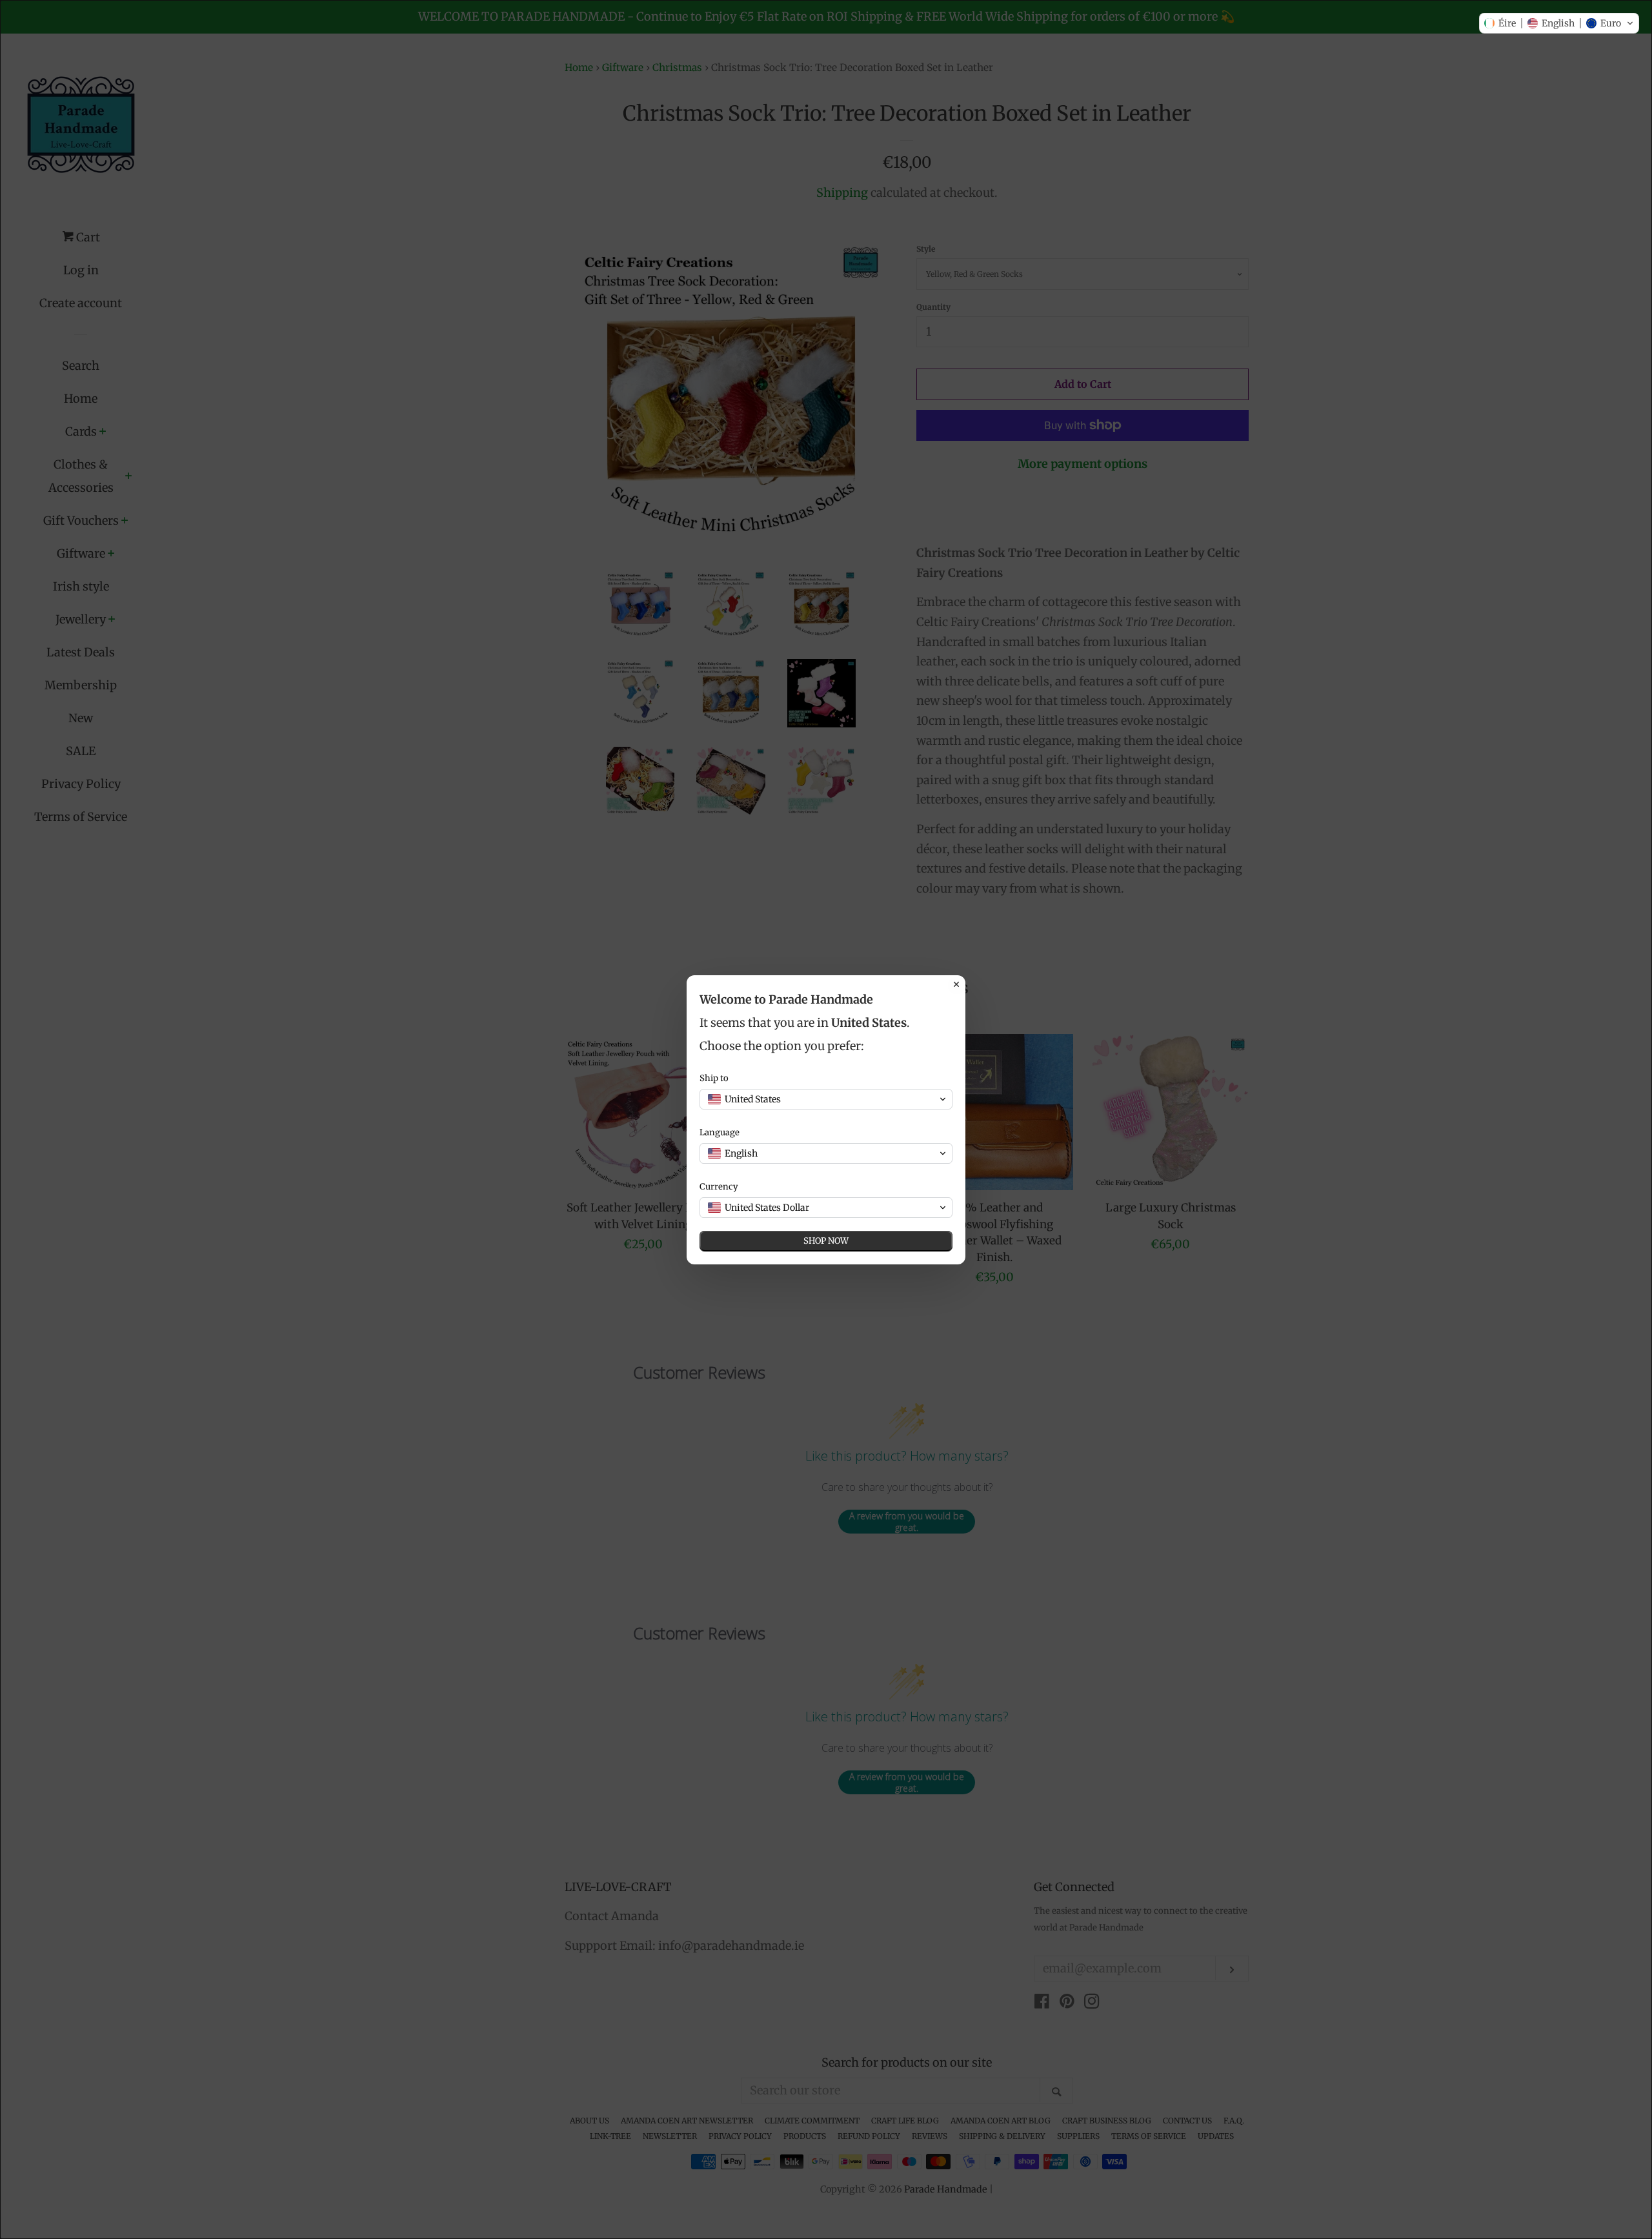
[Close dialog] (956, 984)
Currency (719, 1187)
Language (720, 1132)
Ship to (714, 1078)
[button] (1559, 23)
